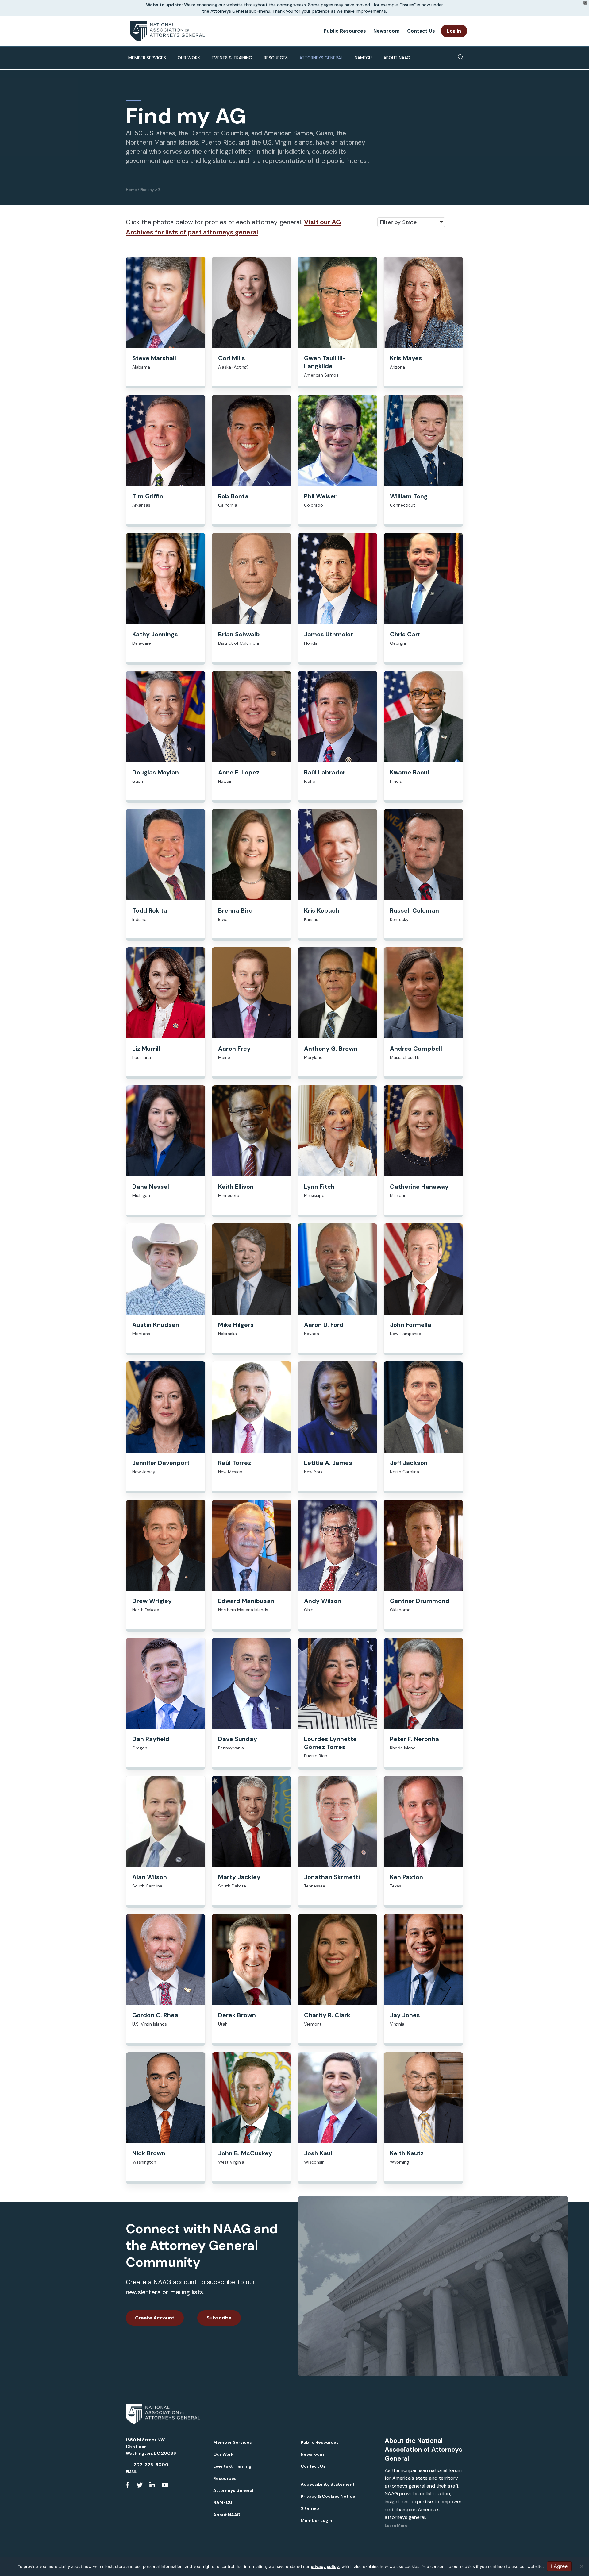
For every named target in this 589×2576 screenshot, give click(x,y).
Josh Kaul (318, 2153)
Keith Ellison (236, 1187)
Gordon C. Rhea (155, 2015)
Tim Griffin (148, 496)
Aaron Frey (234, 1049)
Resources (276, 58)
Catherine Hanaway (419, 1187)
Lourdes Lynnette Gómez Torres (330, 1743)
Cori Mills (232, 358)
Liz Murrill (146, 1049)
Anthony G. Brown (331, 1049)
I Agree (559, 2566)
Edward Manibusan (246, 1601)
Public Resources (345, 31)
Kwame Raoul (410, 772)
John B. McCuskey (245, 2153)
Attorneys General (321, 58)
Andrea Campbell (416, 1049)
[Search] (459, 56)
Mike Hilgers (236, 1325)
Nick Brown (149, 2153)
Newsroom (387, 31)
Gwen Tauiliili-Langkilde (325, 362)
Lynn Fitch (319, 1187)
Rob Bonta (233, 496)
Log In (454, 31)
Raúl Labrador (325, 772)
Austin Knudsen (156, 1325)
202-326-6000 (151, 2465)
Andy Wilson (323, 1601)
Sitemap (310, 2508)
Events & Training (232, 58)
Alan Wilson (150, 1877)
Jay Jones (405, 2015)
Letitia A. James (328, 1463)
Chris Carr (405, 634)
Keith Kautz (407, 2153)
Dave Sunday (238, 1739)
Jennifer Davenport (161, 1463)
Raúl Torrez (235, 1463)
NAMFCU (363, 58)
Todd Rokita (150, 910)
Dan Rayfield (151, 1739)
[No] (581, 2566)
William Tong (409, 496)
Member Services (147, 58)
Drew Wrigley (152, 1601)
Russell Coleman (414, 910)
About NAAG (397, 58)
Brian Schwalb (239, 634)
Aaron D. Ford (324, 1325)
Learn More (396, 2526)
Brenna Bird (235, 910)
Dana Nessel (151, 1187)
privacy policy (325, 2566)
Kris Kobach (322, 910)
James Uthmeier (329, 634)
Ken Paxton (406, 1877)
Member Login (316, 2520)
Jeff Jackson (409, 1463)
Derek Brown (237, 2015)
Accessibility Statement (328, 2484)
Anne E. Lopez (239, 772)
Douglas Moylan (156, 772)
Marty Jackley (239, 1877)
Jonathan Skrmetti (332, 1877)
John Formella (411, 1325)
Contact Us (421, 31)
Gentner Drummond (420, 1601)
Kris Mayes (406, 358)
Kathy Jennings (155, 634)
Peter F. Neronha (414, 1739)
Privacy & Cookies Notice (328, 2496)
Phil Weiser (320, 496)
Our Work (189, 58)
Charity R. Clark (327, 2015)
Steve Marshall (154, 358)
